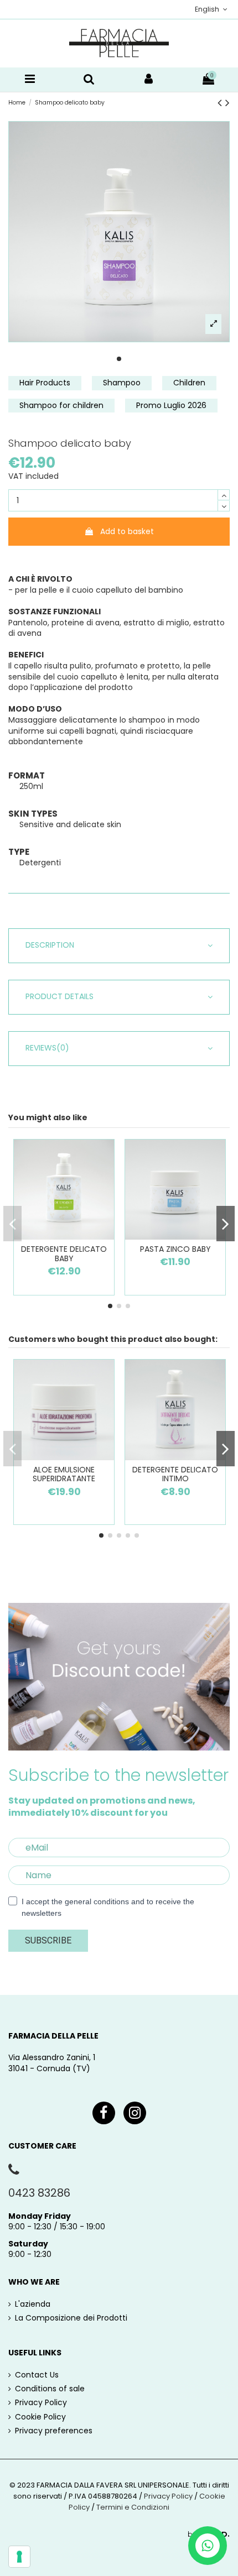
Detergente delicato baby (64, 1254)
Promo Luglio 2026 (171, 405)
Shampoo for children (61, 405)
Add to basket (127, 531)
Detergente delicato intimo (175, 1474)
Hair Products (45, 383)
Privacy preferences (54, 2431)
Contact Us (37, 2375)
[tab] (119, 946)
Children (189, 383)
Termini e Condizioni (133, 2507)
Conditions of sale (50, 2389)
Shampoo (122, 383)
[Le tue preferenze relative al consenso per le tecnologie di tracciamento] (19, 2557)
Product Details (59, 997)
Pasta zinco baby (175, 1249)
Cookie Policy (40, 2417)
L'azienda (33, 2304)
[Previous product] (221, 103)
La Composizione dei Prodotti (71, 2318)
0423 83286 (39, 2193)
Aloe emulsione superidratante (64, 1474)
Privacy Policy (41, 2403)
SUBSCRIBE (48, 1940)
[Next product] (227, 103)
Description (50, 945)
